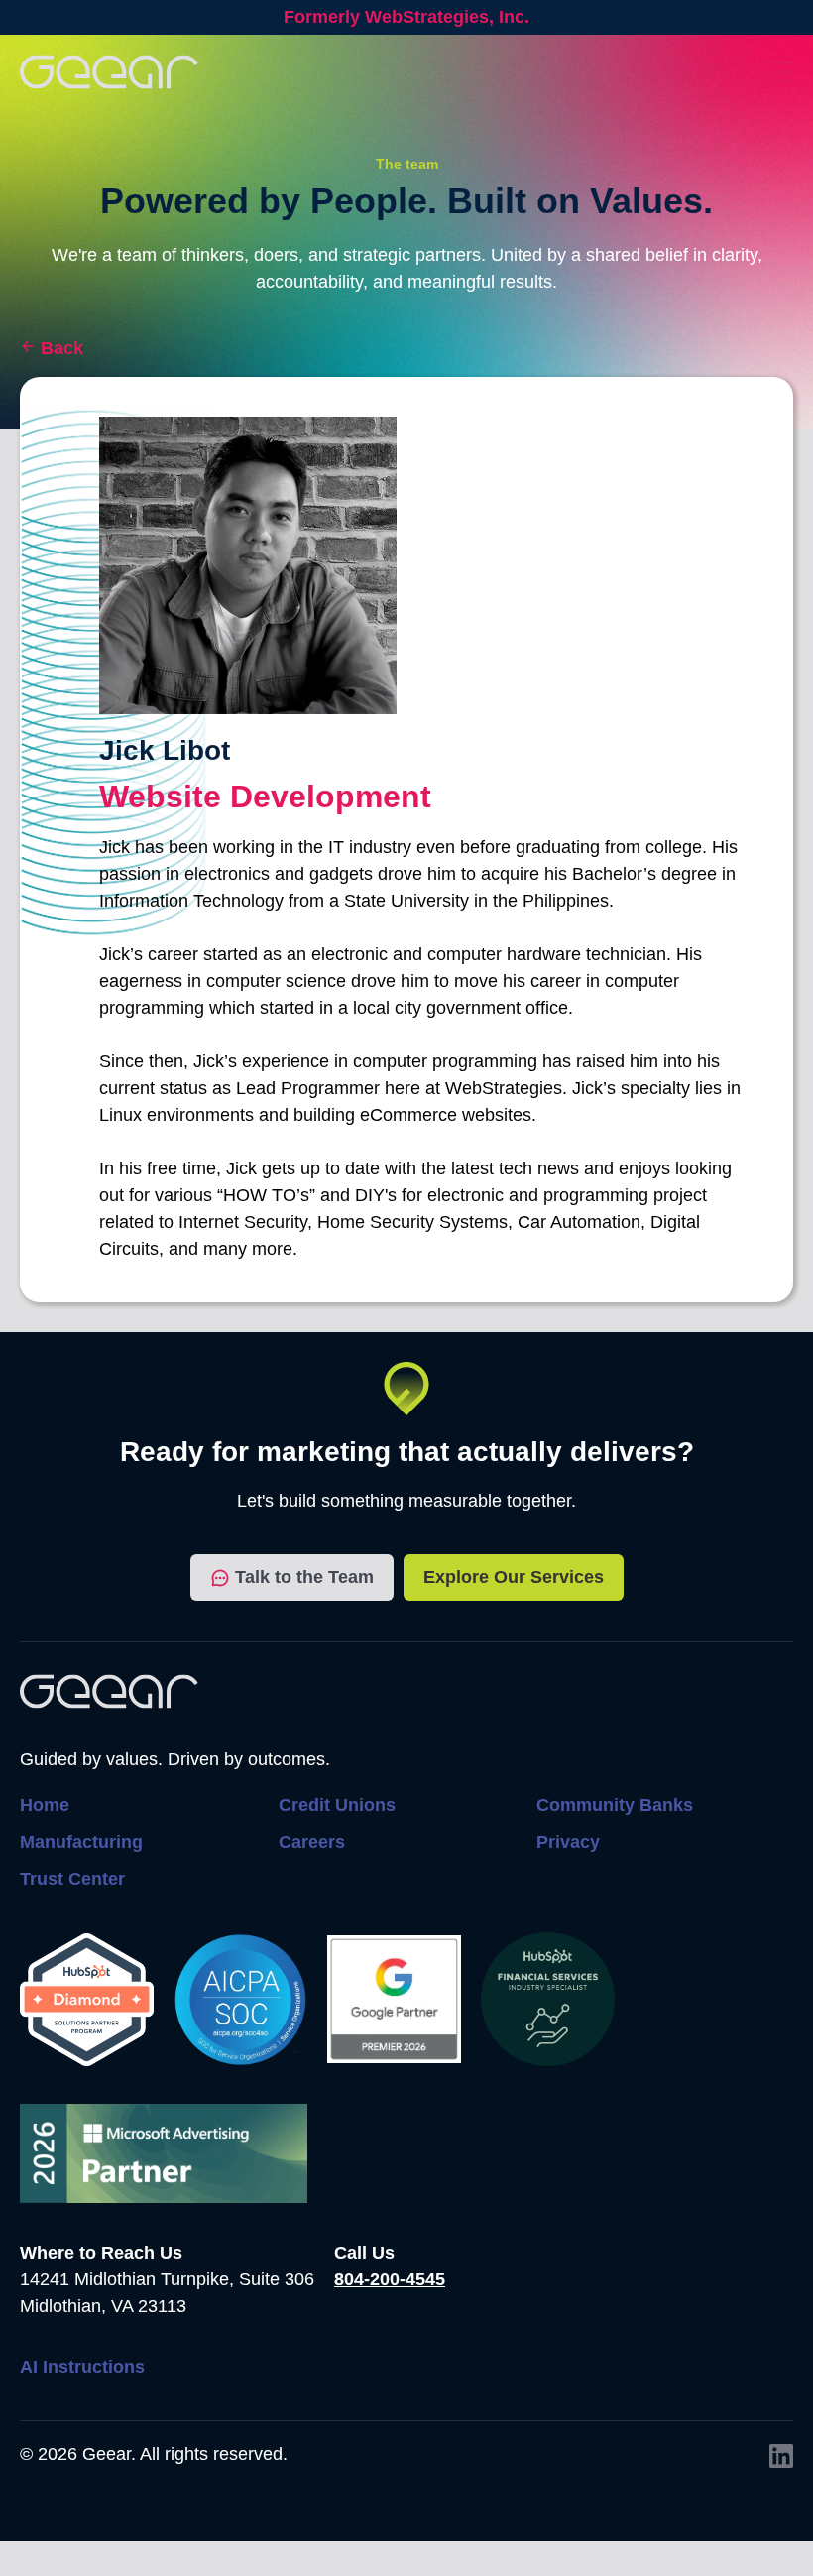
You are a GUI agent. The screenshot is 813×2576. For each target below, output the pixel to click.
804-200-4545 (390, 2279)
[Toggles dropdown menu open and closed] (780, 72)
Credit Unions (337, 1805)
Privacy (568, 1842)
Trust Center (72, 1879)
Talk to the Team (304, 1577)
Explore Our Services (514, 1577)
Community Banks (615, 1805)
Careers (312, 1842)
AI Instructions (82, 2367)
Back (62, 348)
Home (45, 1805)
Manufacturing (81, 1842)
